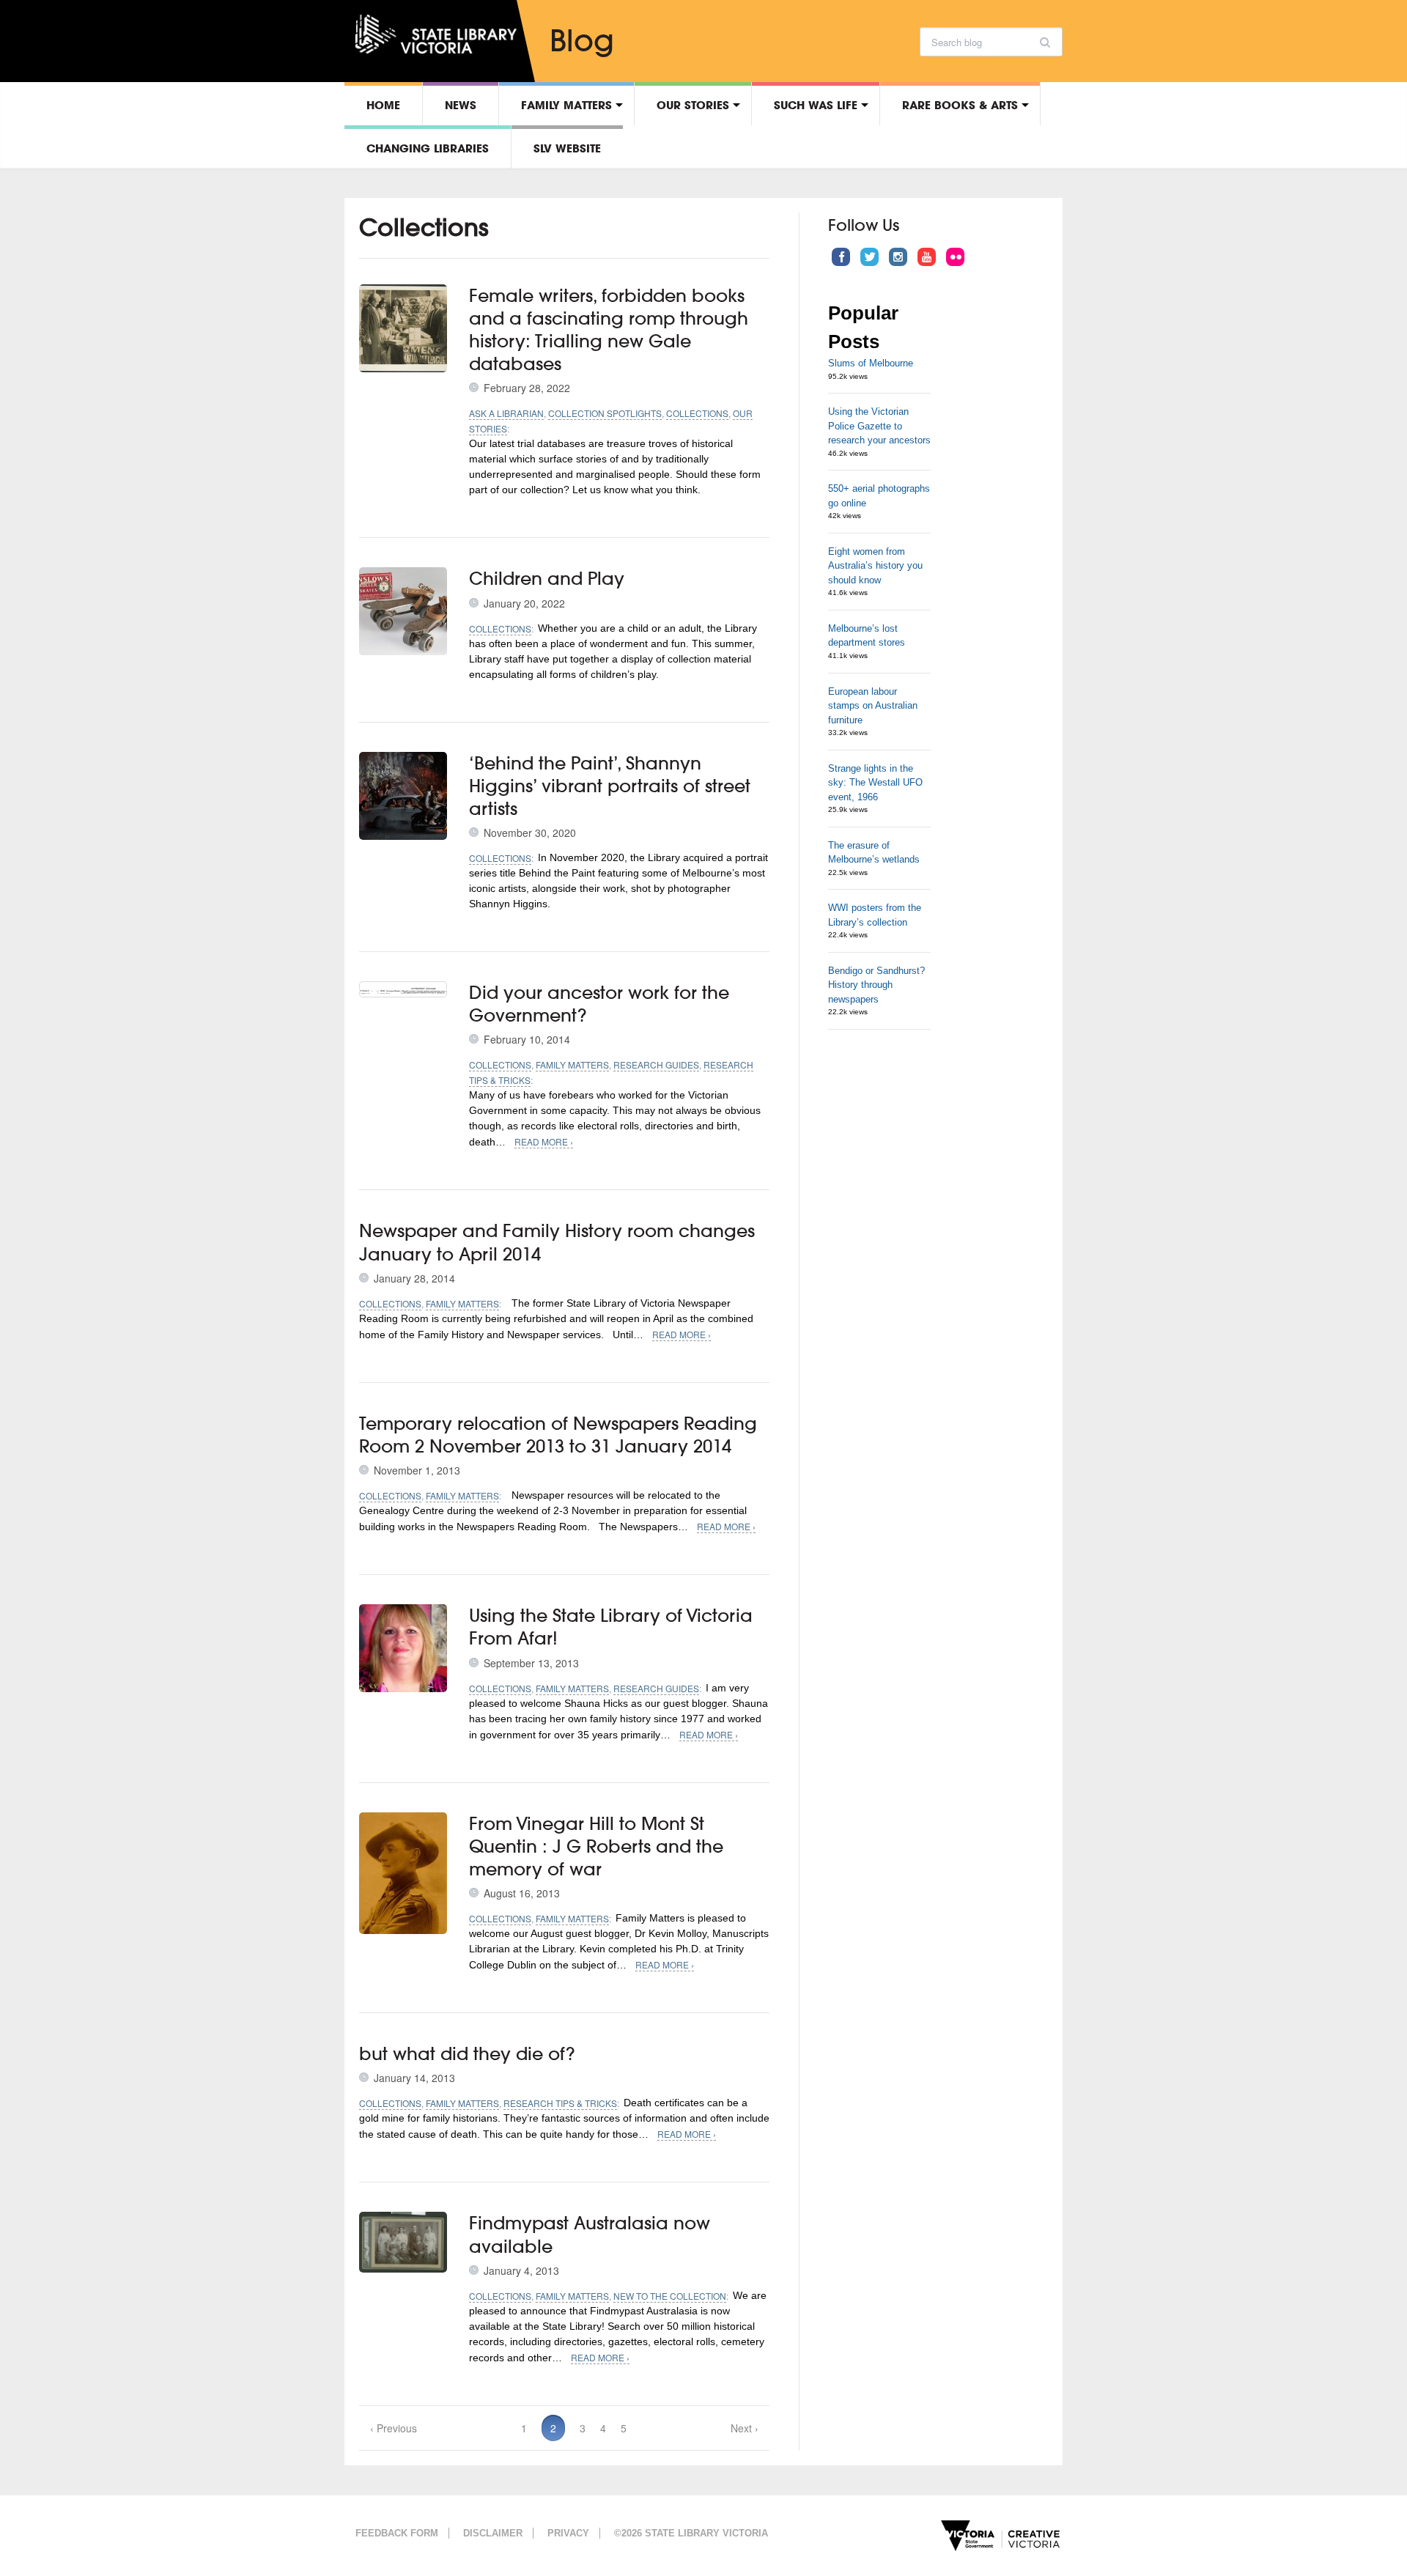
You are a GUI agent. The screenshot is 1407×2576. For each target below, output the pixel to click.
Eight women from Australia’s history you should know (875, 566)
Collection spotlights (605, 413)
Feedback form (397, 2533)
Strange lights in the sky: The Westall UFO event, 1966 (875, 783)
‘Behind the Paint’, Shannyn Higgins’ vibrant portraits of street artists (610, 786)
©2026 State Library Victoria (691, 2533)
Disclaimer (493, 2533)
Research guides (656, 1064)
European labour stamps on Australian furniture (873, 706)
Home (383, 105)
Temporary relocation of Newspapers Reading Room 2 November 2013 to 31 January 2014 (558, 1435)
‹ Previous (394, 2428)
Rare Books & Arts (960, 105)
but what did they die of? (467, 2053)
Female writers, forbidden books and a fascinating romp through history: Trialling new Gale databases (609, 330)
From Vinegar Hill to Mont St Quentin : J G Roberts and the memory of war (596, 1846)
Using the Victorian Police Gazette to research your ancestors (879, 426)
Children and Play (547, 578)
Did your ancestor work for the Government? (599, 1004)
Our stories (693, 105)
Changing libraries (428, 148)
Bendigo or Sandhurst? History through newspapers (876, 985)
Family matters (566, 105)
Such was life (816, 105)
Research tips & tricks (560, 2103)
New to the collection (670, 2296)
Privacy (568, 2533)
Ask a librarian (506, 413)
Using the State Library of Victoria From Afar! (611, 1627)
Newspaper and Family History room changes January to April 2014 (557, 1242)
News (461, 105)
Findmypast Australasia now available (590, 2234)
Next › (745, 2428)
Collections (697, 413)
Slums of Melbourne (871, 363)
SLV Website (567, 148)
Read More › (544, 1141)
